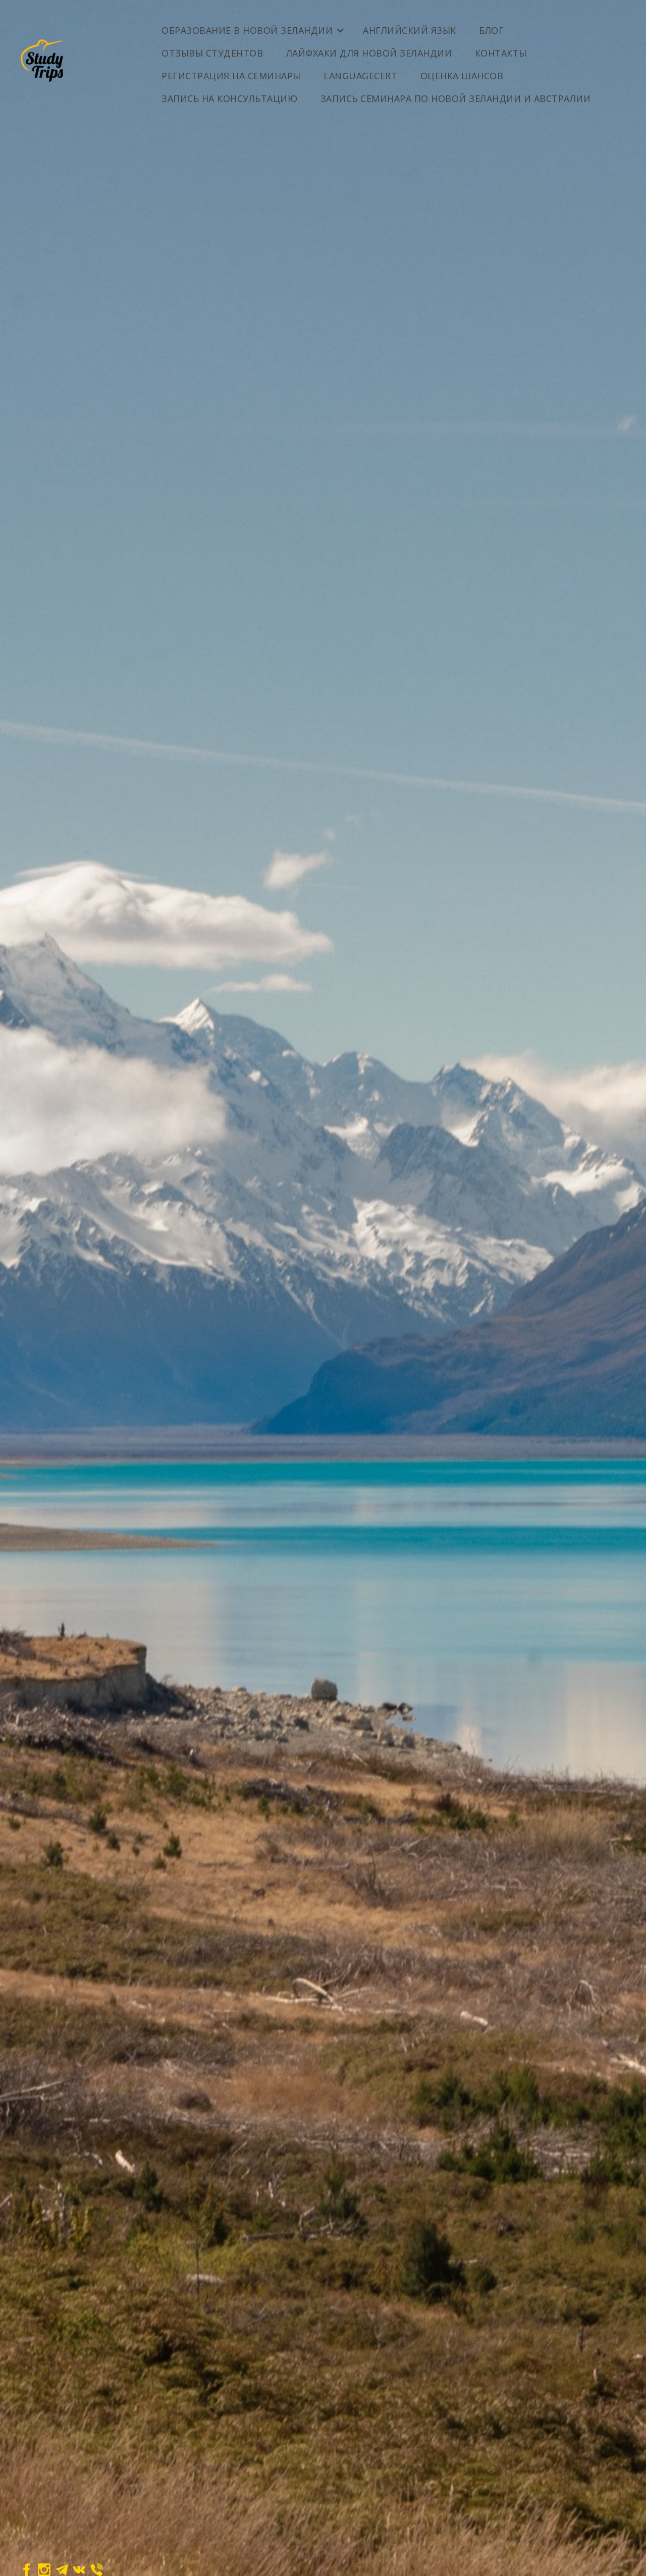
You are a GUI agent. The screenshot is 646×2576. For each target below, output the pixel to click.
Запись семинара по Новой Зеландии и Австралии (456, 98)
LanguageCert (360, 76)
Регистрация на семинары (231, 76)
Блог (491, 30)
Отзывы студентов (212, 53)
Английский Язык (410, 30)
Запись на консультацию (229, 98)
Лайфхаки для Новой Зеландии (369, 53)
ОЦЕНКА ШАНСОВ (462, 76)
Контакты (501, 53)
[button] (252, 27)
